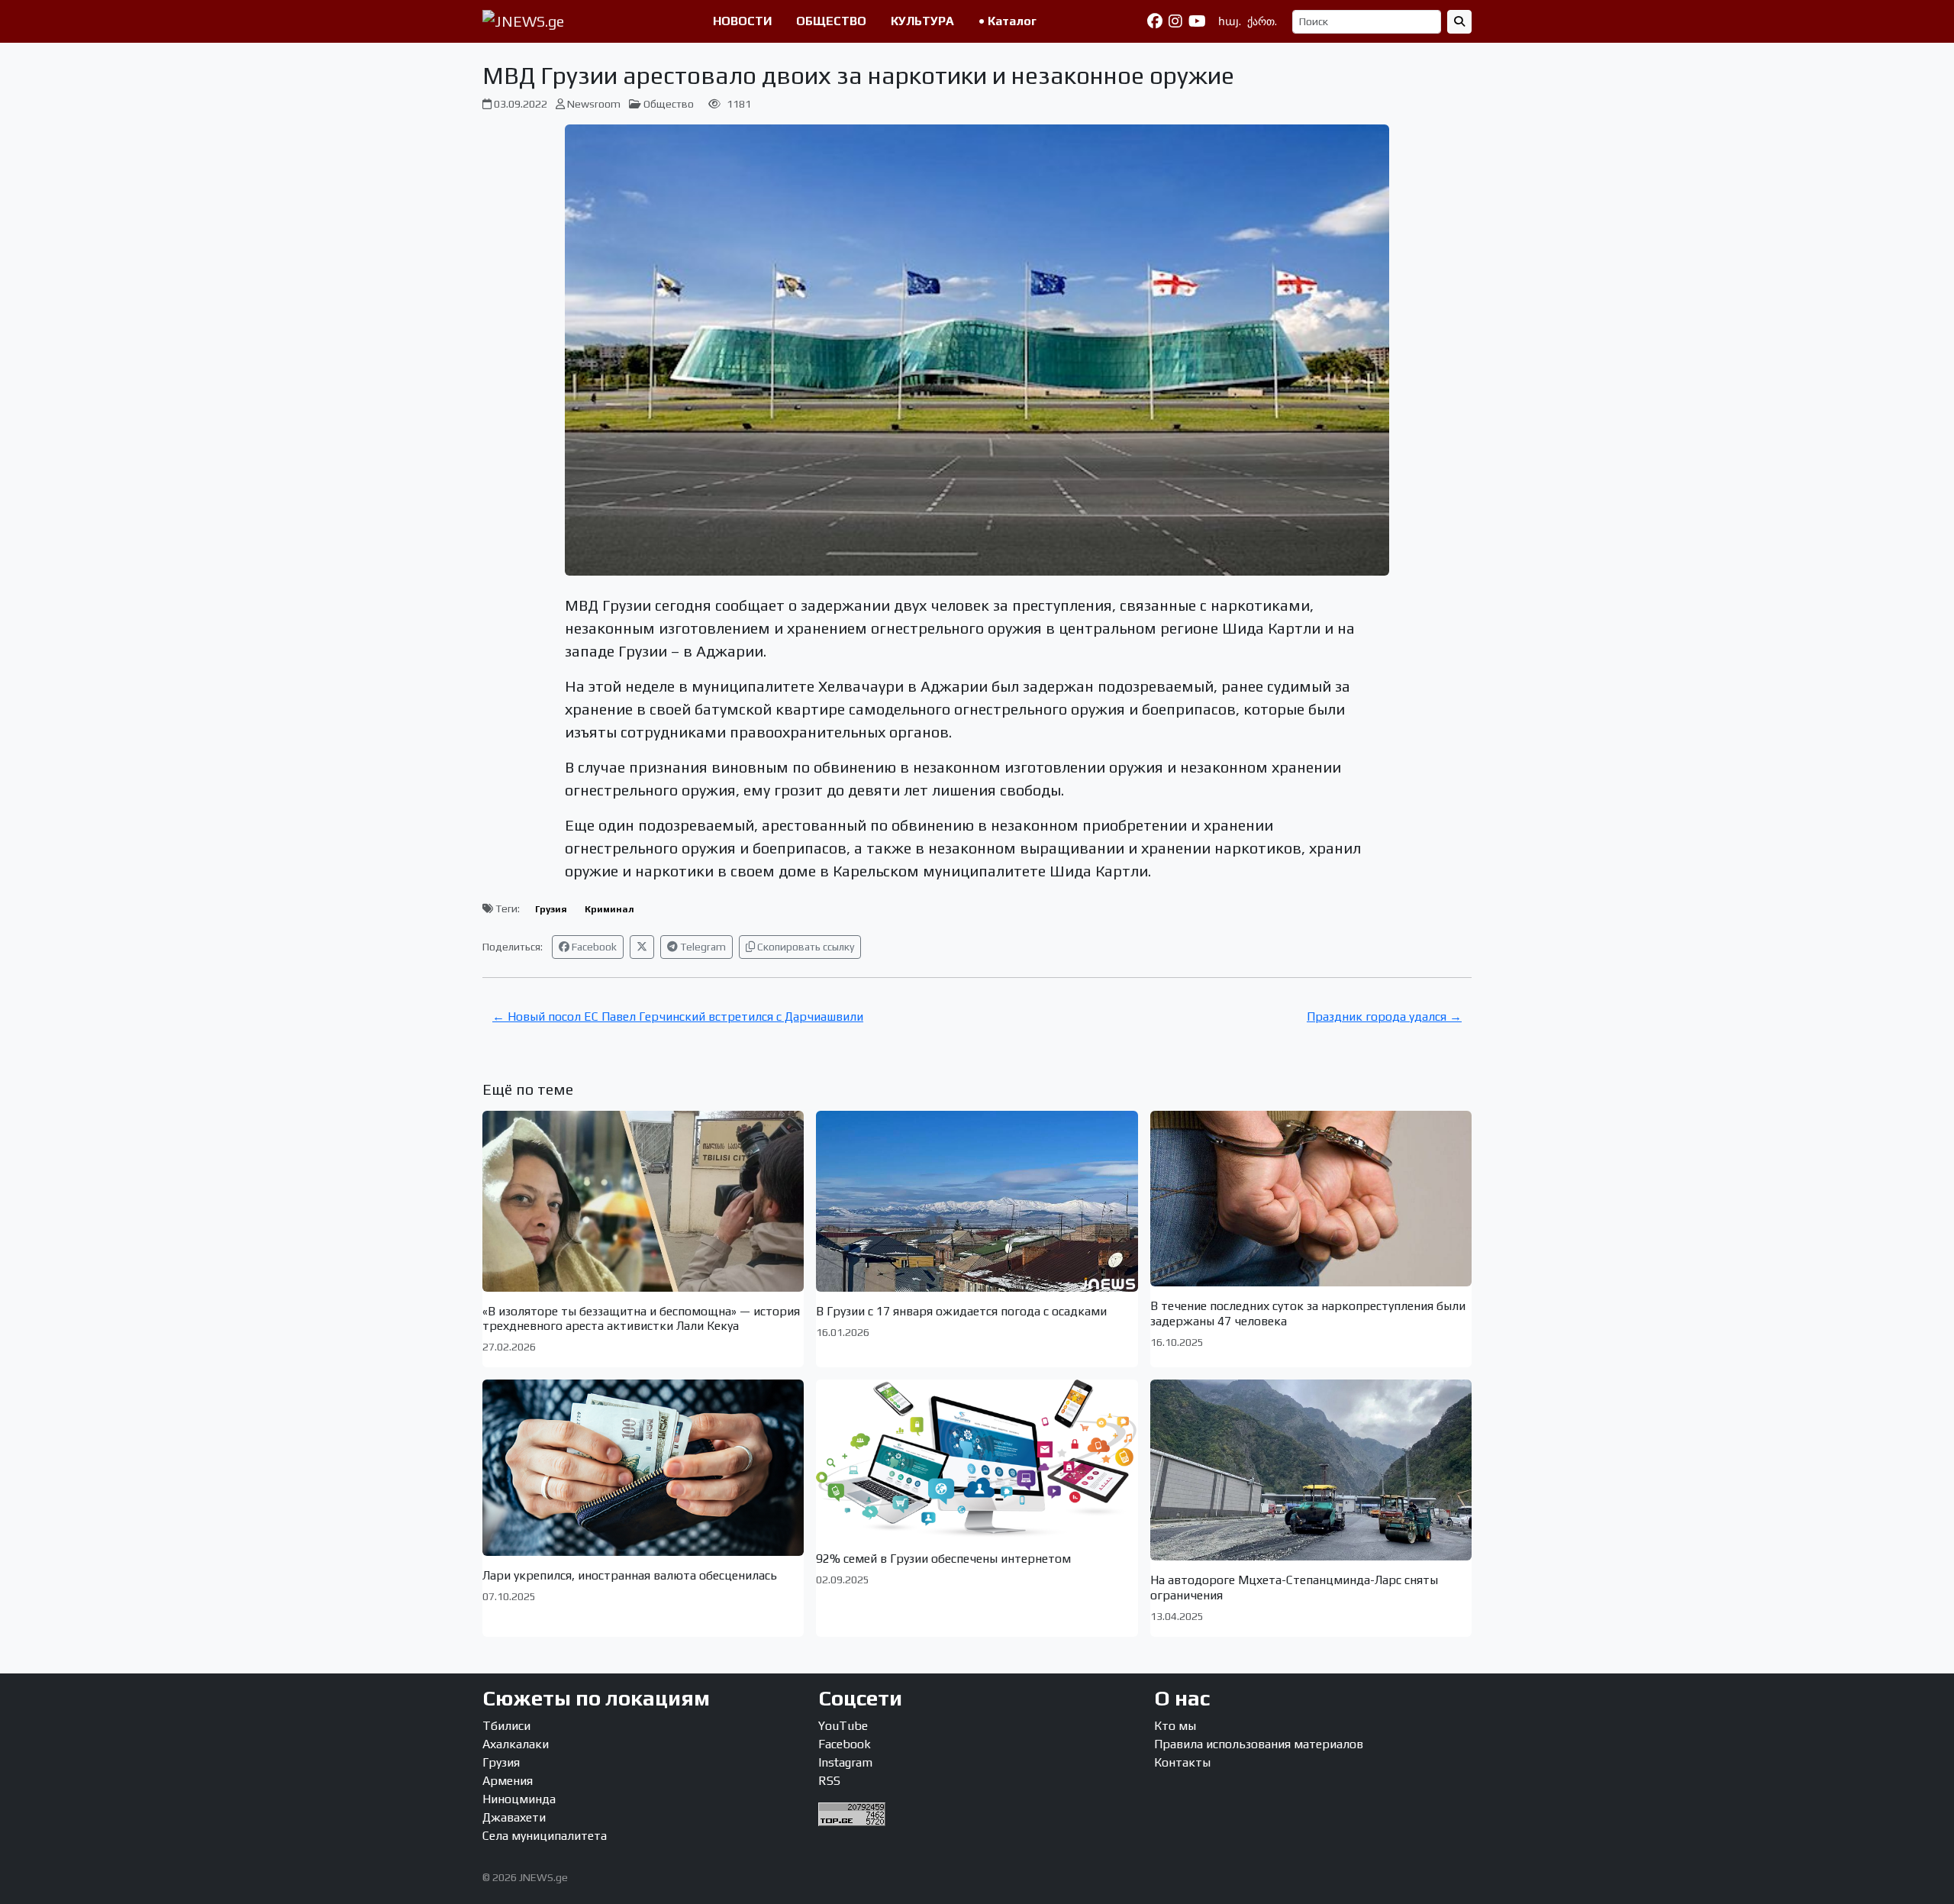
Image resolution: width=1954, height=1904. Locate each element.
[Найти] (1459, 22)
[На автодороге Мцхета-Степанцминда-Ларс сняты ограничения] (1311, 1470)
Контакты (1182, 1762)
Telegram (702, 947)
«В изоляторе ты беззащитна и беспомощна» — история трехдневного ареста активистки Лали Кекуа (641, 1318)
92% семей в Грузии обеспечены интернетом (943, 1559)
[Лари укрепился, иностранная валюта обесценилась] (643, 1467)
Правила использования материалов (1259, 1744)
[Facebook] (1155, 21)
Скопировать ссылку (804, 947)
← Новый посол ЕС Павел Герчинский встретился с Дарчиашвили (678, 1017)
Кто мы (1175, 1726)
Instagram (845, 1762)
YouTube (843, 1726)
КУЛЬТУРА (922, 21)
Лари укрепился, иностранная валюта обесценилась (630, 1575)
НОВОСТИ (742, 21)
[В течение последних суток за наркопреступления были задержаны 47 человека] (1311, 1199)
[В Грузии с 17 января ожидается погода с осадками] (977, 1201)
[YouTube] (1197, 21)
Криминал (609, 909)
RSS (829, 1781)
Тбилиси (506, 1726)
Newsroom (594, 104)
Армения (508, 1781)
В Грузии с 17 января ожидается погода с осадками (961, 1311)
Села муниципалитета (545, 1836)
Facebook (593, 947)
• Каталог (1008, 21)
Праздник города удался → (1384, 1017)
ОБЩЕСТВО (831, 21)
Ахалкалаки (516, 1744)
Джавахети (514, 1817)
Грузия (551, 909)
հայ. (1230, 21)
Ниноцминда (519, 1799)
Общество (669, 104)
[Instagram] (1175, 21)
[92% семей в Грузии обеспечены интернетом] (977, 1459)
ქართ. (1262, 21)
